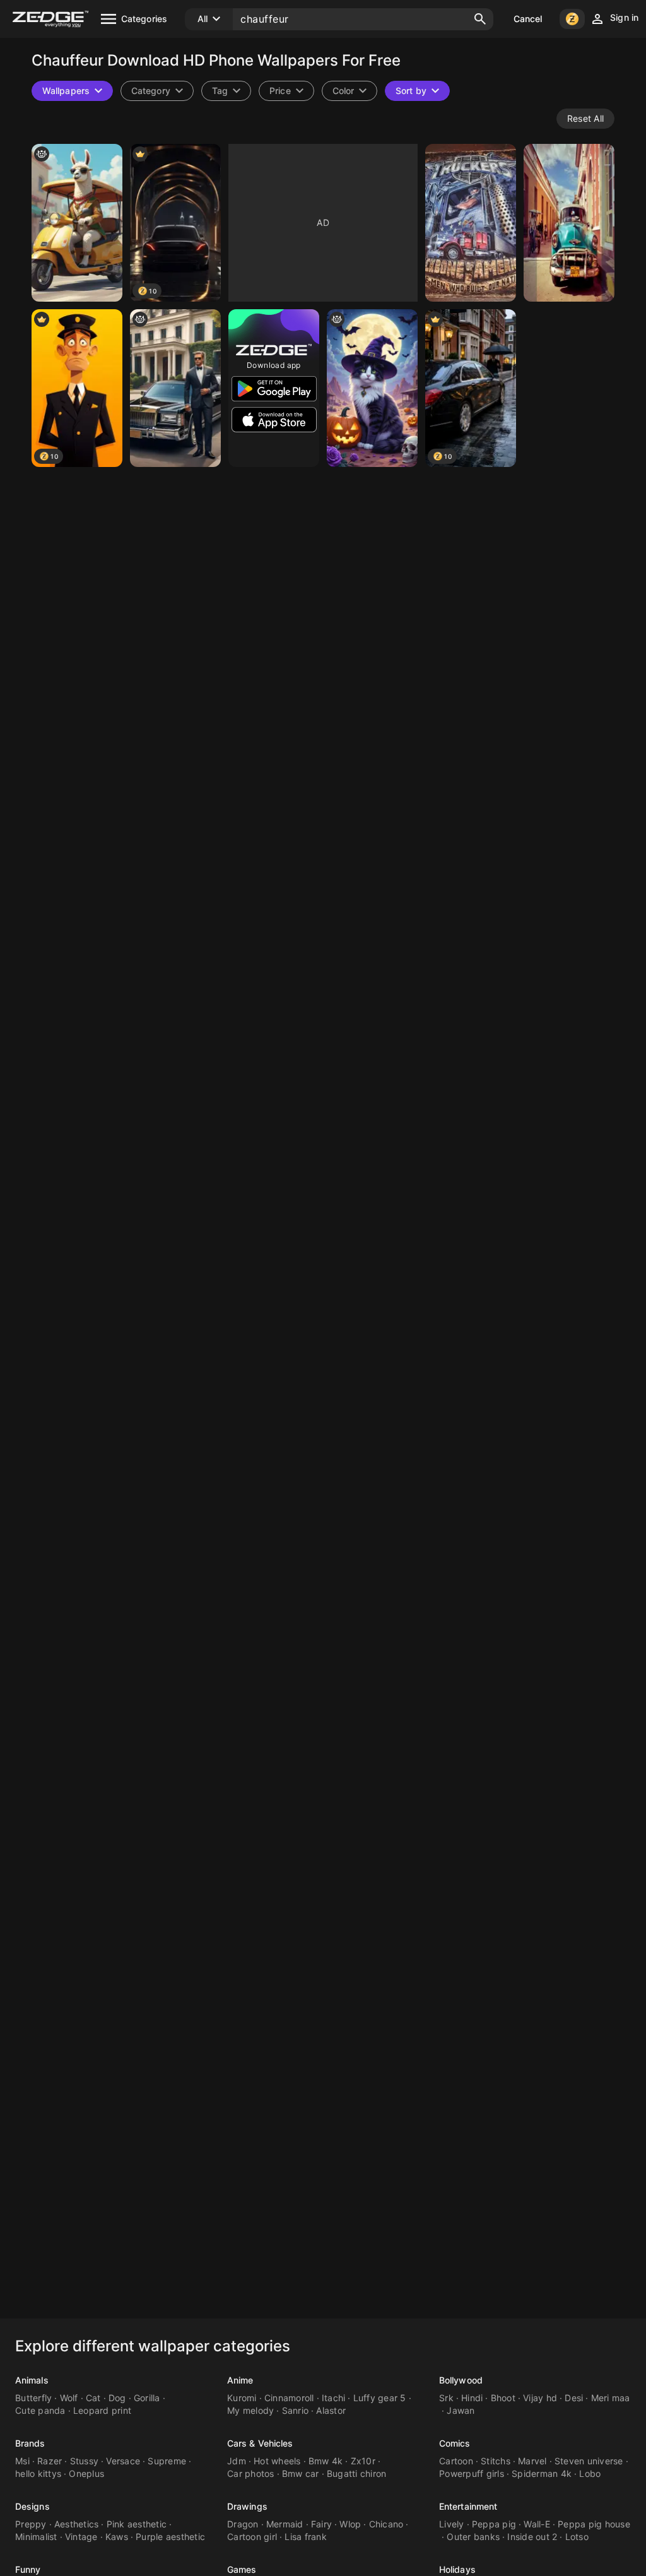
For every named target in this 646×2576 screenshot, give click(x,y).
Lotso (577, 2537)
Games (242, 2569)
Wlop (350, 2524)
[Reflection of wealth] (175, 388)
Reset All (585, 118)
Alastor (331, 2410)
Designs (32, 2506)
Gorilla (147, 2398)
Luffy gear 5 (380, 2398)
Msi (22, 2461)
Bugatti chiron (357, 2473)
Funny (28, 2569)
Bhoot (503, 2398)
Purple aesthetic (170, 2537)
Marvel (532, 2461)
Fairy (321, 2524)
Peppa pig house (594, 2524)
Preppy (31, 2524)
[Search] (480, 19)
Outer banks (473, 2537)
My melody (250, 2410)
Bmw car (301, 2473)
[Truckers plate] (471, 223)
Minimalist (36, 2537)
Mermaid (285, 2524)
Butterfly (33, 2398)
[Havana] (569, 223)
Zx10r (363, 2461)
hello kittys (38, 2473)
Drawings (247, 2506)
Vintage (81, 2537)
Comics (455, 2443)
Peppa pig (494, 2524)
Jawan (461, 2410)
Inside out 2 (532, 2537)
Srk (446, 2398)
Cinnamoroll (289, 2398)
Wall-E (537, 2524)
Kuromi (242, 2398)
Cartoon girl (252, 2537)
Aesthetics (77, 2524)
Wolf (69, 2398)
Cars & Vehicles (260, 2443)
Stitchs (496, 2461)
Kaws (117, 2537)
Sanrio (296, 2410)
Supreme (167, 2461)
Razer (50, 2461)
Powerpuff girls (472, 2473)
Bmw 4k (326, 2461)
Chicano (386, 2524)
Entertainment (468, 2506)
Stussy (85, 2461)
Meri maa (611, 2398)
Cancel (528, 19)
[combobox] (226, 91)
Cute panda (40, 2410)
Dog (117, 2398)
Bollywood (461, 2380)
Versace (123, 2461)
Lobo (590, 2473)
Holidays (457, 2569)
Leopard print (102, 2410)
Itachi (334, 2398)
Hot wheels (277, 2461)
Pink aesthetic (137, 2524)
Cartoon (456, 2461)
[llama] (77, 223)
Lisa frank (306, 2537)
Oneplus (86, 2473)
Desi (574, 2398)
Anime (240, 2380)
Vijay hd (540, 2398)
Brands (30, 2443)
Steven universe (589, 2461)
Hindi (472, 2398)
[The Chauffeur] (372, 388)
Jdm (237, 2461)
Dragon (243, 2524)
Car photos (251, 2473)
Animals (32, 2380)
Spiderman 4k (542, 2473)
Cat (93, 2398)
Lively (452, 2524)
